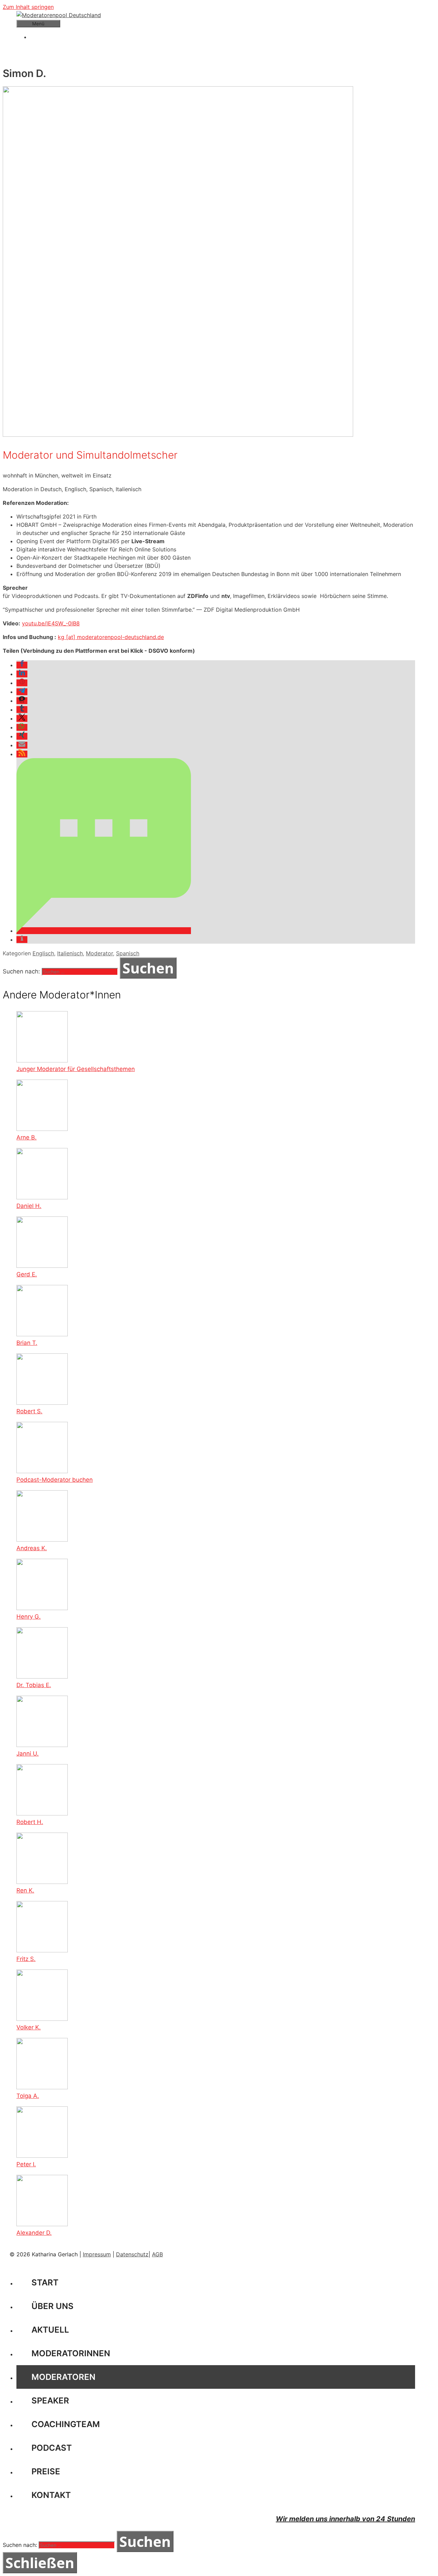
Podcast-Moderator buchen (55, 1480)
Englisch (43, 953)
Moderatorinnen (71, 2353)
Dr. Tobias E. (34, 1685)
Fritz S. (26, 1959)
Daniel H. (29, 1206)
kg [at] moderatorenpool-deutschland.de (111, 637)
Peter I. (26, 2164)
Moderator (99, 953)
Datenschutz (132, 2254)
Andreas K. (32, 1548)
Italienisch (70, 953)
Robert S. (29, 1411)
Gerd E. (27, 1274)
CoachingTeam (66, 2424)
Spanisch (128, 953)
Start (45, 2282)
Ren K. (25, 1890)
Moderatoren (63, 2377)
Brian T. (27, 1343)
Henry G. (29, 1617)
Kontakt (51, 2495)
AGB (157, 2254)
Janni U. (28, 1754)
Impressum (97, 2254)
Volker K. (29, 2027)
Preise (46, 2471)
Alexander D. (34, 2233)
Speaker (50, 2401)
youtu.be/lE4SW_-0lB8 (51, 623)
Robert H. (30, 1822)
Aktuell (50, 2330)
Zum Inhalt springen (28, 7)
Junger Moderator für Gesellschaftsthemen (76, 1069)
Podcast (52, 2448)
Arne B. (27, 1137)
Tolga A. (28, 2096)
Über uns (53, 2306)
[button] (22, 665)
